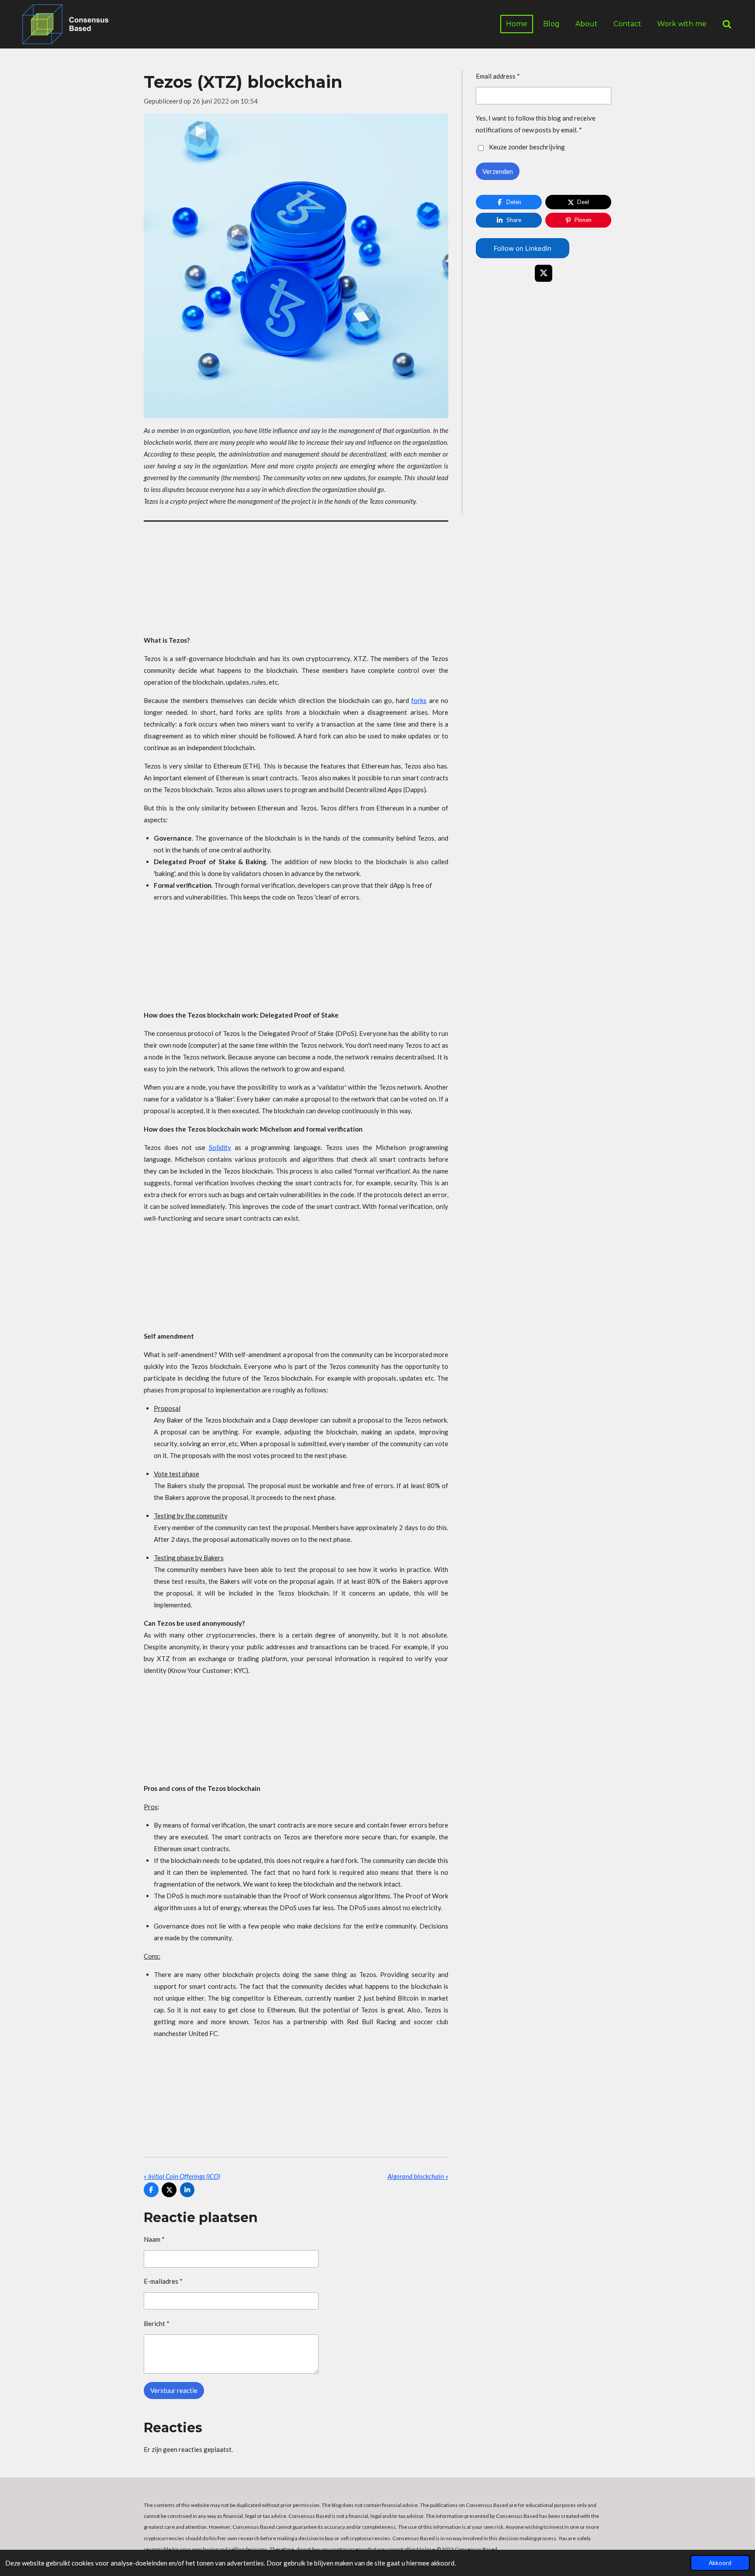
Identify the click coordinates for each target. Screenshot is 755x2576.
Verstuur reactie (174, 2390)
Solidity (220, 1147)
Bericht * (157, 2323)
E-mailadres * (163, 2281)
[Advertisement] (296, 581)
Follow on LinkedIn (523, 248)
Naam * (154, 2239)
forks (419, 700)
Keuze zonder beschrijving (527, 147)
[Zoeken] (727, 24)
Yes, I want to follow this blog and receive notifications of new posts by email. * (536, 124)
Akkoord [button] (720, 2563)
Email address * (498, 76)
